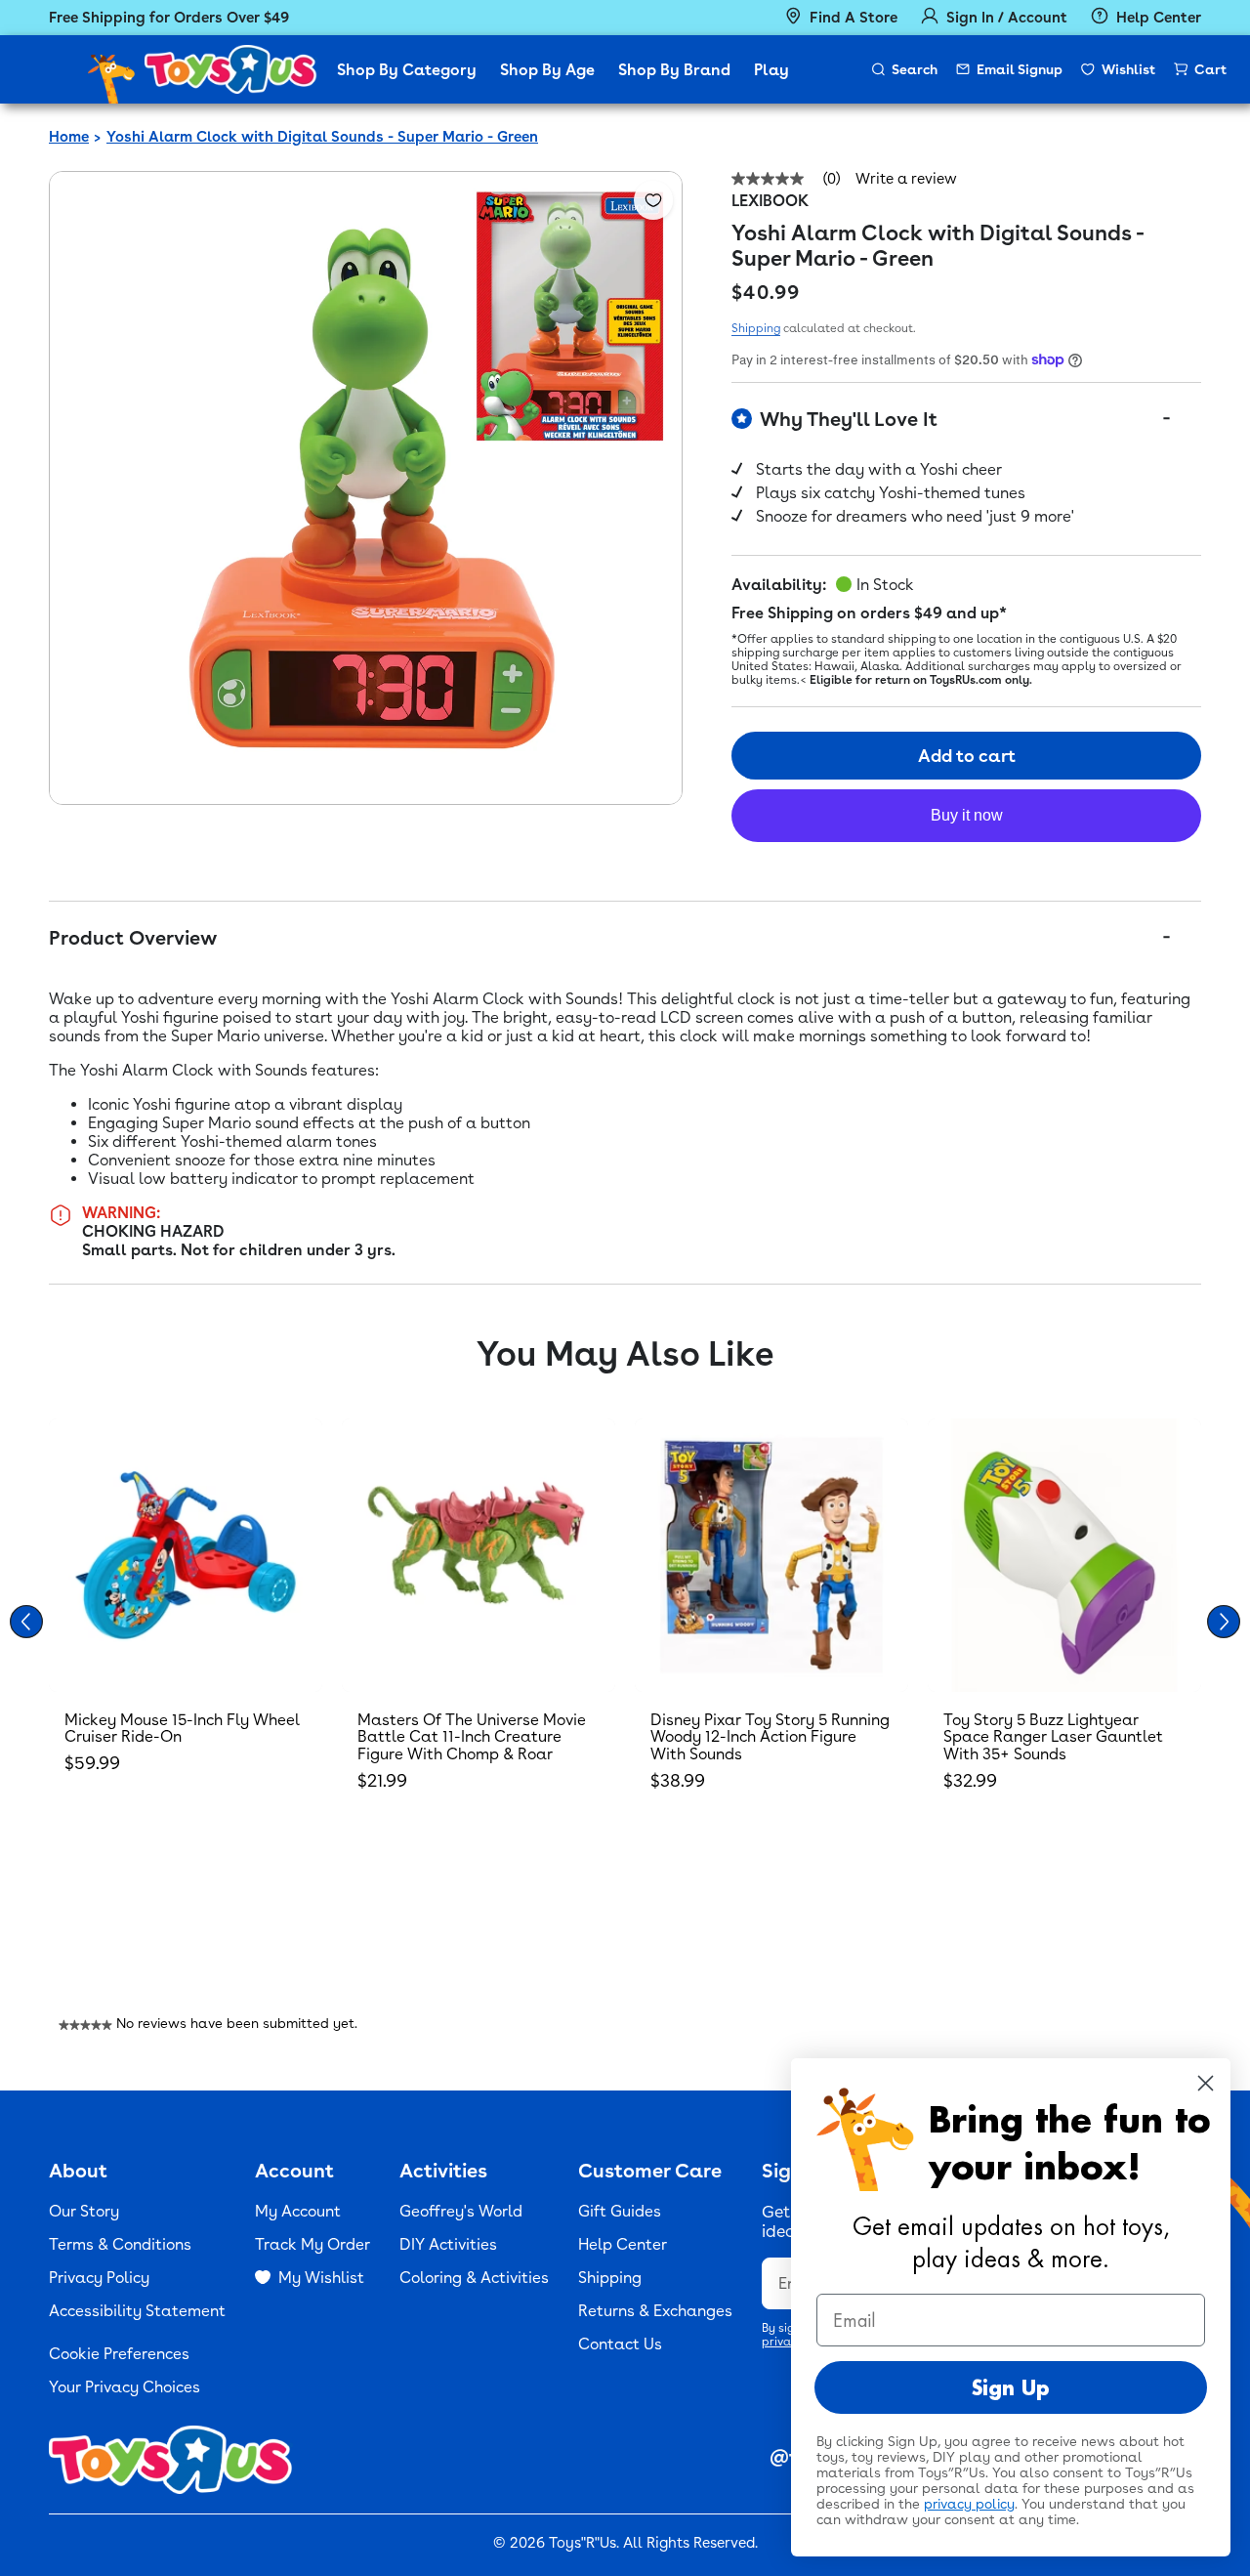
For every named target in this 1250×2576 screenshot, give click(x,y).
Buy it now (967, 815)
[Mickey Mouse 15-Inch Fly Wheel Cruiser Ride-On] (186, 1555)
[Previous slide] (26, 1622)
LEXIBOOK (770, 201)
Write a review (906, 179)
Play (771, 70)
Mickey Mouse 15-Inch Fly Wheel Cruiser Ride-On (182, 1729)
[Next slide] (1224, 1622)
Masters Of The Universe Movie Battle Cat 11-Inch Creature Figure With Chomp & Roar (472, 1737)
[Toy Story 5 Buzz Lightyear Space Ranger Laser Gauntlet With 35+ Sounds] (1064, 1555)
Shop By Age (547, 70)
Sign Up (1011, 2387)
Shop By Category (407, 70)
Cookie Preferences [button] (119, 2354)
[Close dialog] (1206, 2083)
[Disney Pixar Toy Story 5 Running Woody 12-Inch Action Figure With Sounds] (771, 1555)
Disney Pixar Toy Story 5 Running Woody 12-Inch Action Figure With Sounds (770, 1737)
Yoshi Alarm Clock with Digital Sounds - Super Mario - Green (322, 137)
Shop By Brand (674, 70)
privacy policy (969, 2504)
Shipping (756, 328)
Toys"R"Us (583, 2543)
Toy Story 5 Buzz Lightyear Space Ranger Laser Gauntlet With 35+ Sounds (1053, 1737)
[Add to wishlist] (653, 200)
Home (69, 137)
